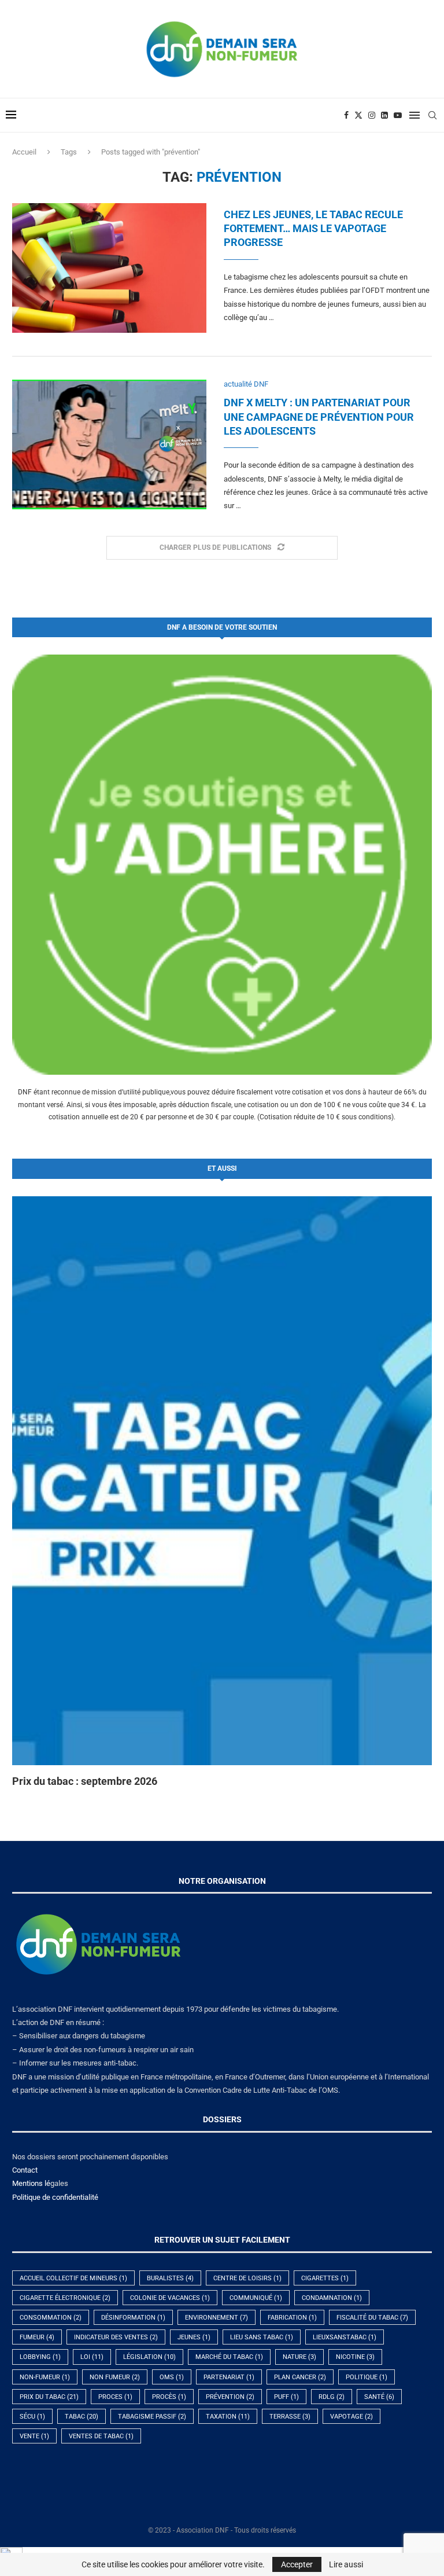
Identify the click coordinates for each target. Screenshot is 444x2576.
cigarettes (325, 2278)
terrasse (290, 2417)
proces (115, 2397)
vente (34, 2436)
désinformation (133, 2318)
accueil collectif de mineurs (73, 2278)
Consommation (51, 2318)
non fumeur (115, 2377)
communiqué (256, 2298)
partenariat (229, 2377)
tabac (82, 2417)
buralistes (170, 2278)
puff (286, 2397)
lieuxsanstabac (345, 2337)
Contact (25, 2170)
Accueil (24, 152)
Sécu (32, 2417)
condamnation (332, 2298)
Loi (92, 2357)
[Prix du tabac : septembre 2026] (222, 1481)
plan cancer (300, 2377)
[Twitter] (358, 115)
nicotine (355, 2357)
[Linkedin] (384, 115)
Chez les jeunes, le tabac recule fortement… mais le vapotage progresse (313, 229)
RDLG (332, 2397)
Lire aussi (346, 2564)
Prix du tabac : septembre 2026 (85, 1781)
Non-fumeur (45, 2377)
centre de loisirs (247, 2278)
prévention (230, 2397)
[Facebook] (346, 115)
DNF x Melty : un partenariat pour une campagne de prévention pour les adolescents (319, 417)
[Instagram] (372, 115)
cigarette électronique (65, 2298)
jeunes (194, 2337)
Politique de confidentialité (55, 2197)
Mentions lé (31, 2183)
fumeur (37, 2337)
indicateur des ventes (116, 2337)
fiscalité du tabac (372, 2318)
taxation (228, 2417)
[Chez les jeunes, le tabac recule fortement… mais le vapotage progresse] (109, 268)
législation (149, 2357)
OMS (172, 2377)
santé (379, 2397)
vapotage (351, 2417)
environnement (217, 2318)
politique (367, 2377)
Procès (169, 2397)
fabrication (292, 2318)
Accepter (297, 2564)
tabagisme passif (152, 2417)
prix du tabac (49, 2397)
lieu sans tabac (262, 2337)
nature (299, 2357)
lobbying (40, 2357)
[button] (34, 1491)
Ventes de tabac (101, 2436)
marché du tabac (229, 2357)
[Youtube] (398, 115)
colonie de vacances (170, 2298)
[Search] (432, 115)
